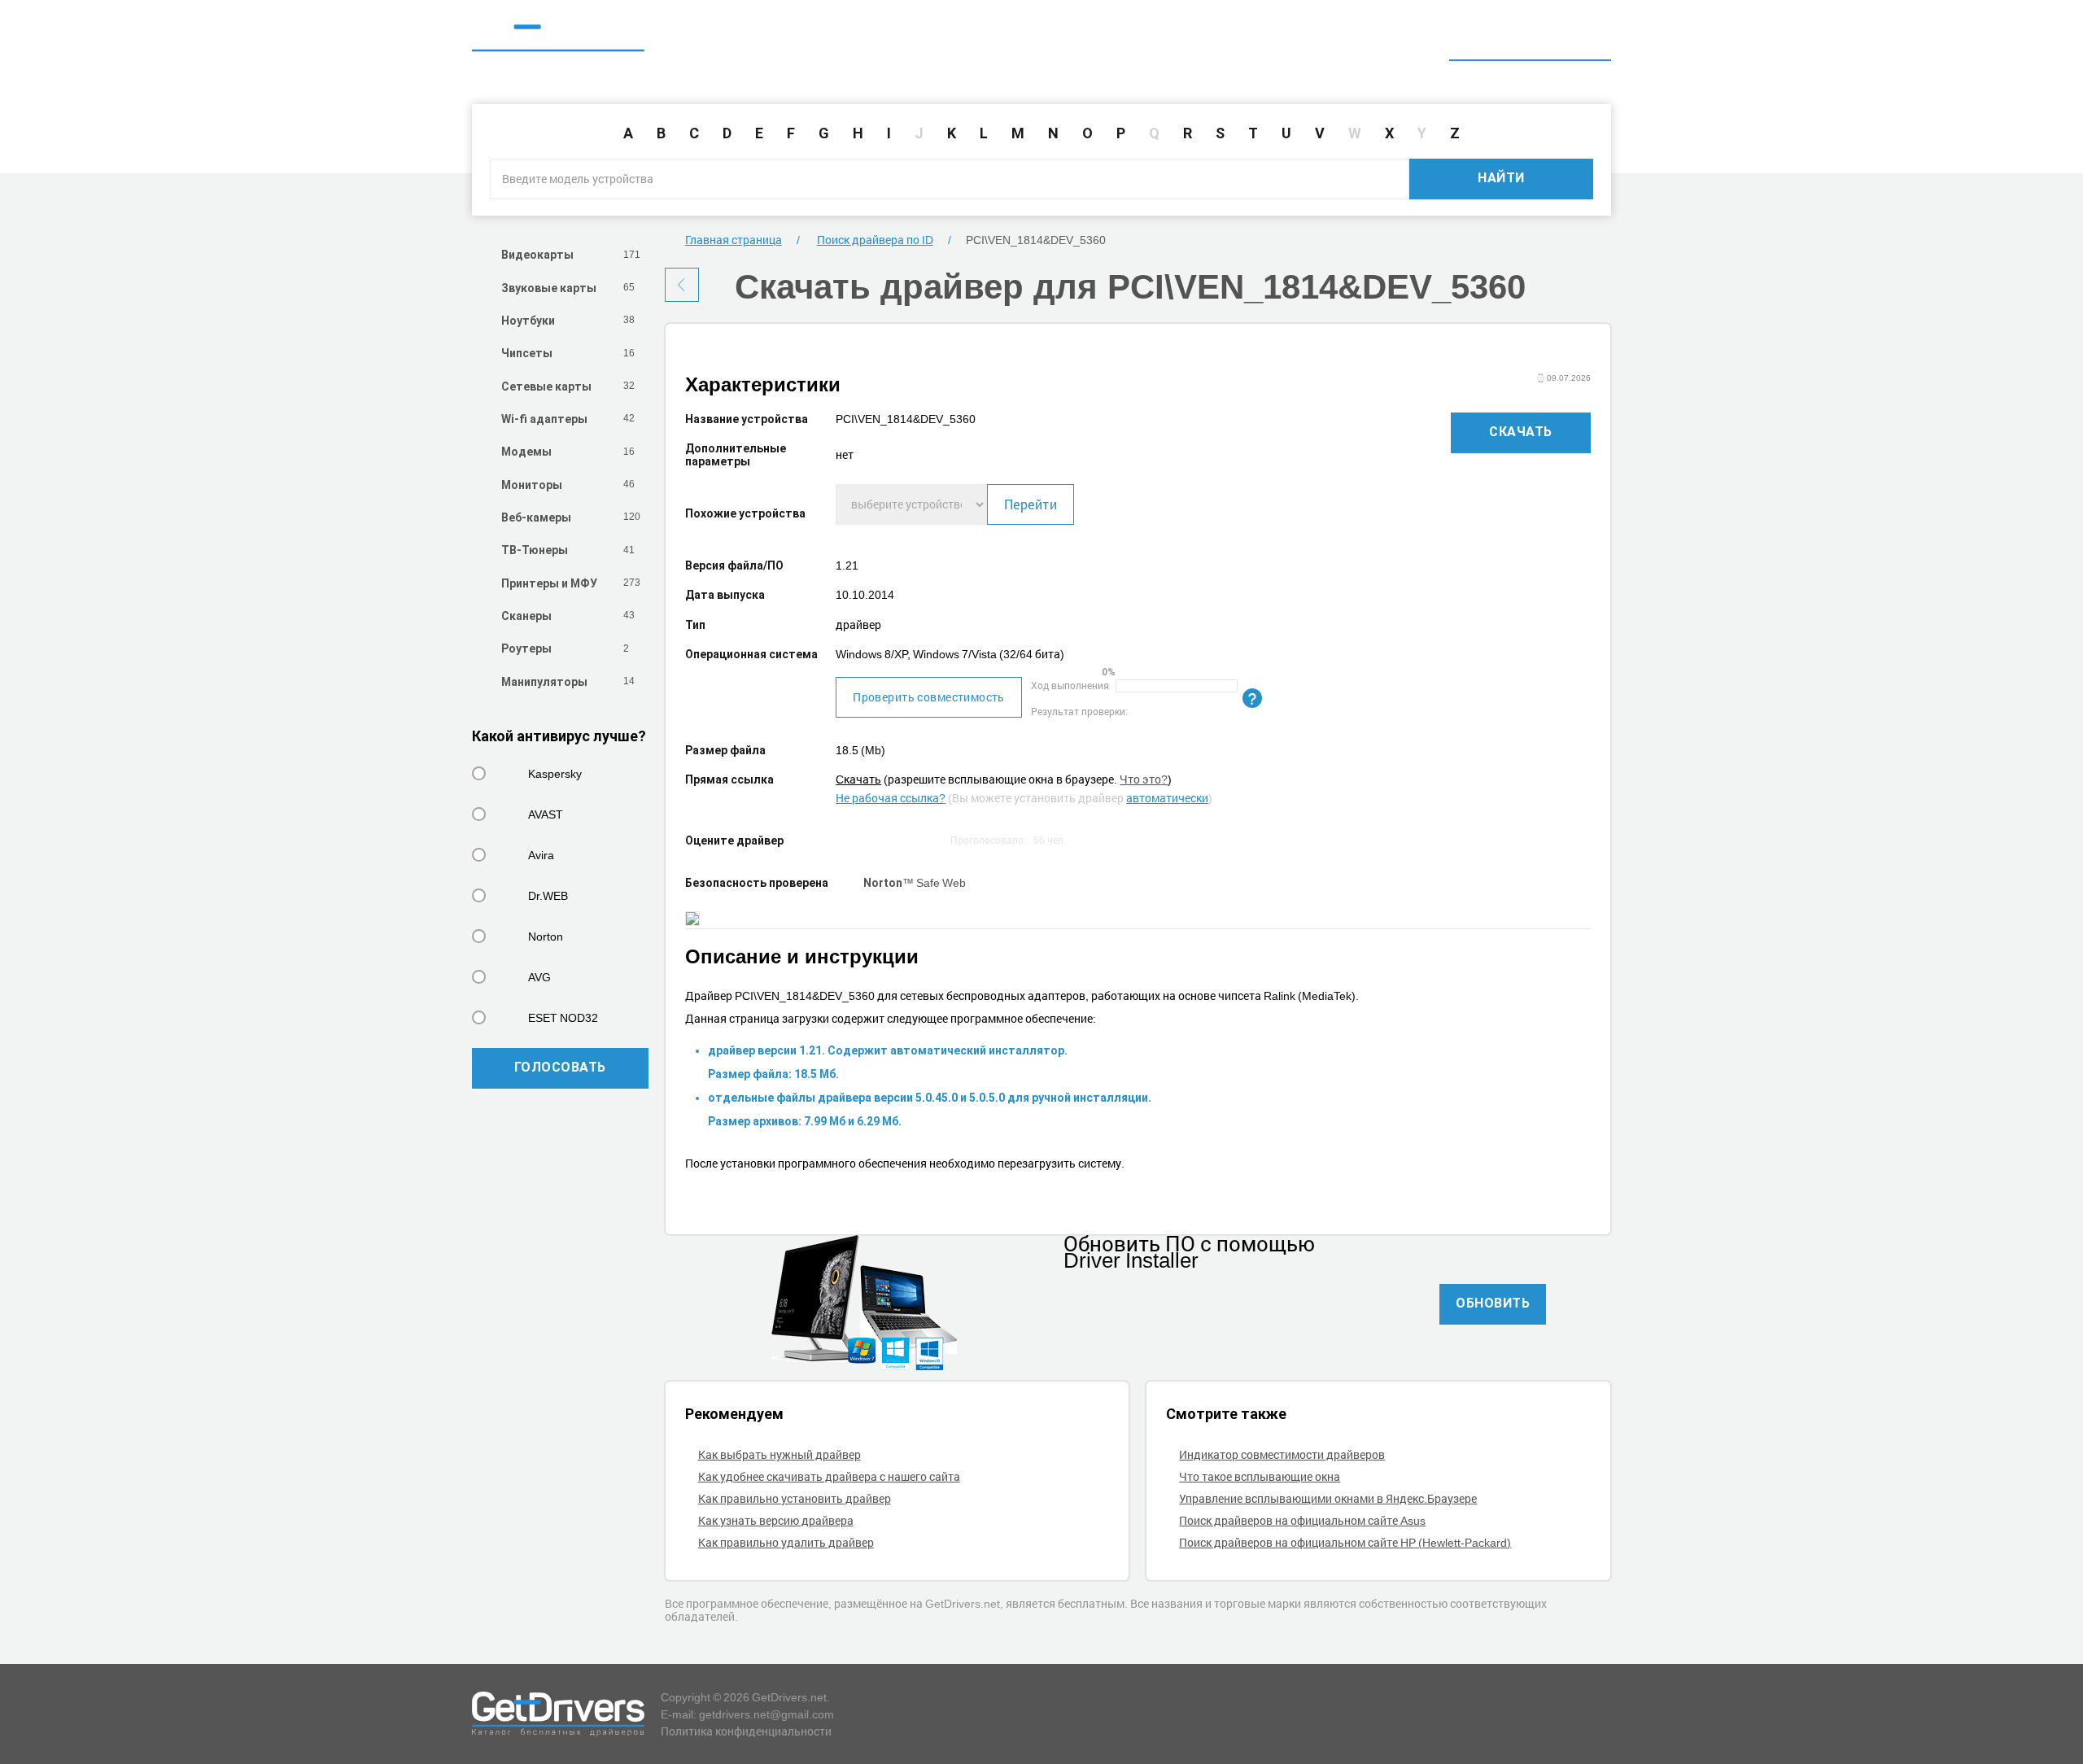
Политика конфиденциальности (746, 1731)
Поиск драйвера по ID (1530, 39)
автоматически (1167, 798)
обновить (1493, 1303)
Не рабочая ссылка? (891, 798)
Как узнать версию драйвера (776, 1520)
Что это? (1144, 779)
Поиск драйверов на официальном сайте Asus (1302, 1520)
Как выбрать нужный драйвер (779, 1454)
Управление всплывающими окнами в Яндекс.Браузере (1328, 1498)
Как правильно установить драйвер (795, 1498)
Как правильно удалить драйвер (786, 1542)
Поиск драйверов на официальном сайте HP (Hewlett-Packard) (1345, 1542)
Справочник (1396, 39)
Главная (1303, 39)
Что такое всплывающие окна (1260, 1476)
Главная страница (734, 240)
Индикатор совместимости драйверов (1282, 1454)
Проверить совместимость (929, 697)
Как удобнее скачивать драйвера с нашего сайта (829, 1476)
